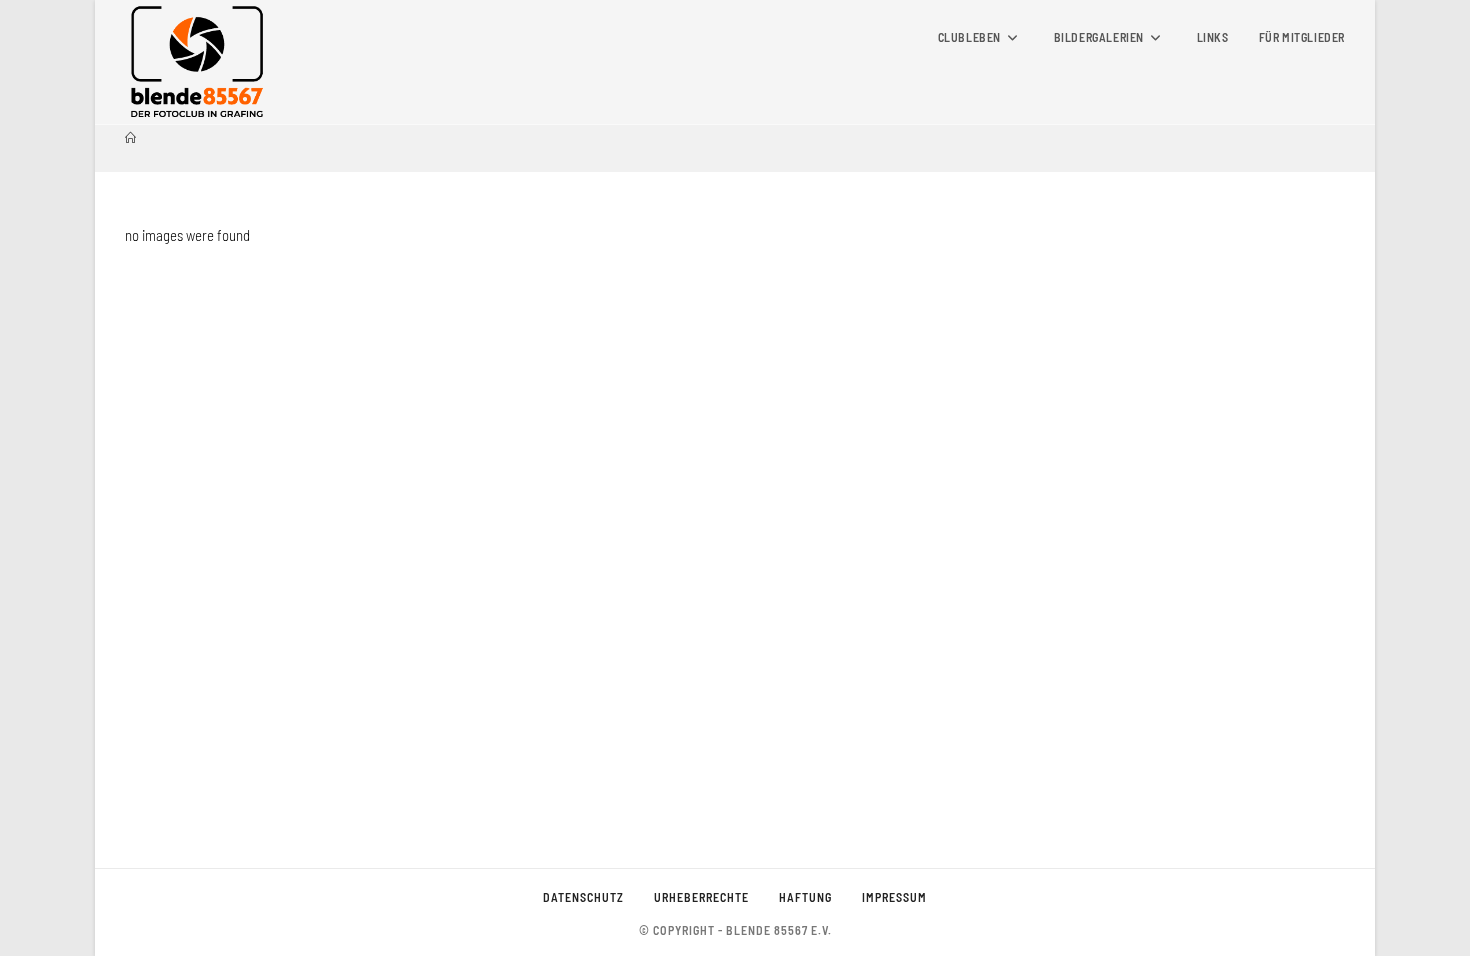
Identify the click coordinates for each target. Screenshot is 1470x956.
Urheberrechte (701, 897)
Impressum (894, 897)
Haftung (805, 897)
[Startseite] (131, 137)
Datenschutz (583, 897)
